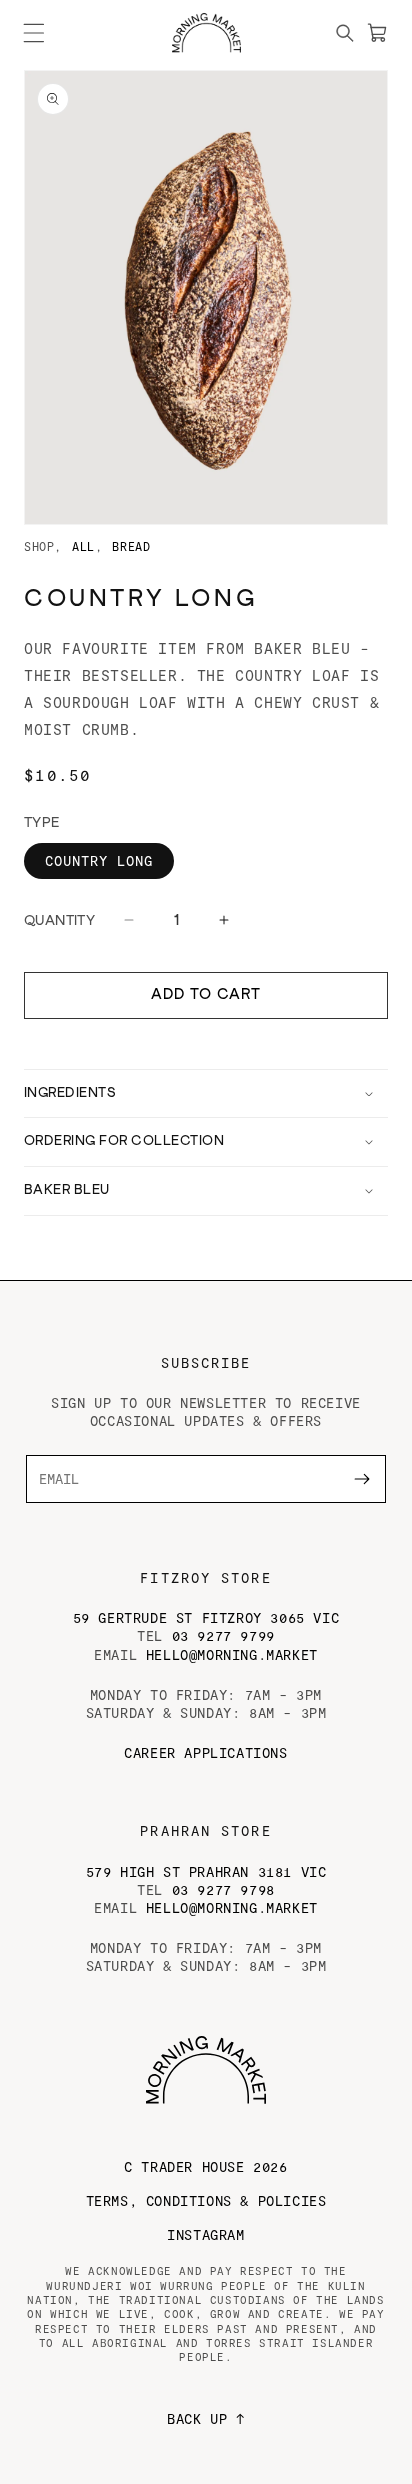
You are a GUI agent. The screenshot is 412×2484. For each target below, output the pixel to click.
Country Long (99, 860)
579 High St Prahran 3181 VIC (206, 1871)
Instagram (205, 2234)
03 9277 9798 (223, 1889)
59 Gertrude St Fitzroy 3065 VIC (206, 1617)
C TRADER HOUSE (205, 2166)
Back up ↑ (205, 2418)
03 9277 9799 (223, 1635)
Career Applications (205, 1752)
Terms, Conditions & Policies (206, 2200)
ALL (83, 546)
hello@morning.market (232, 1654)
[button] (34, 33)
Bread (131, 546)
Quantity (59, 921)
